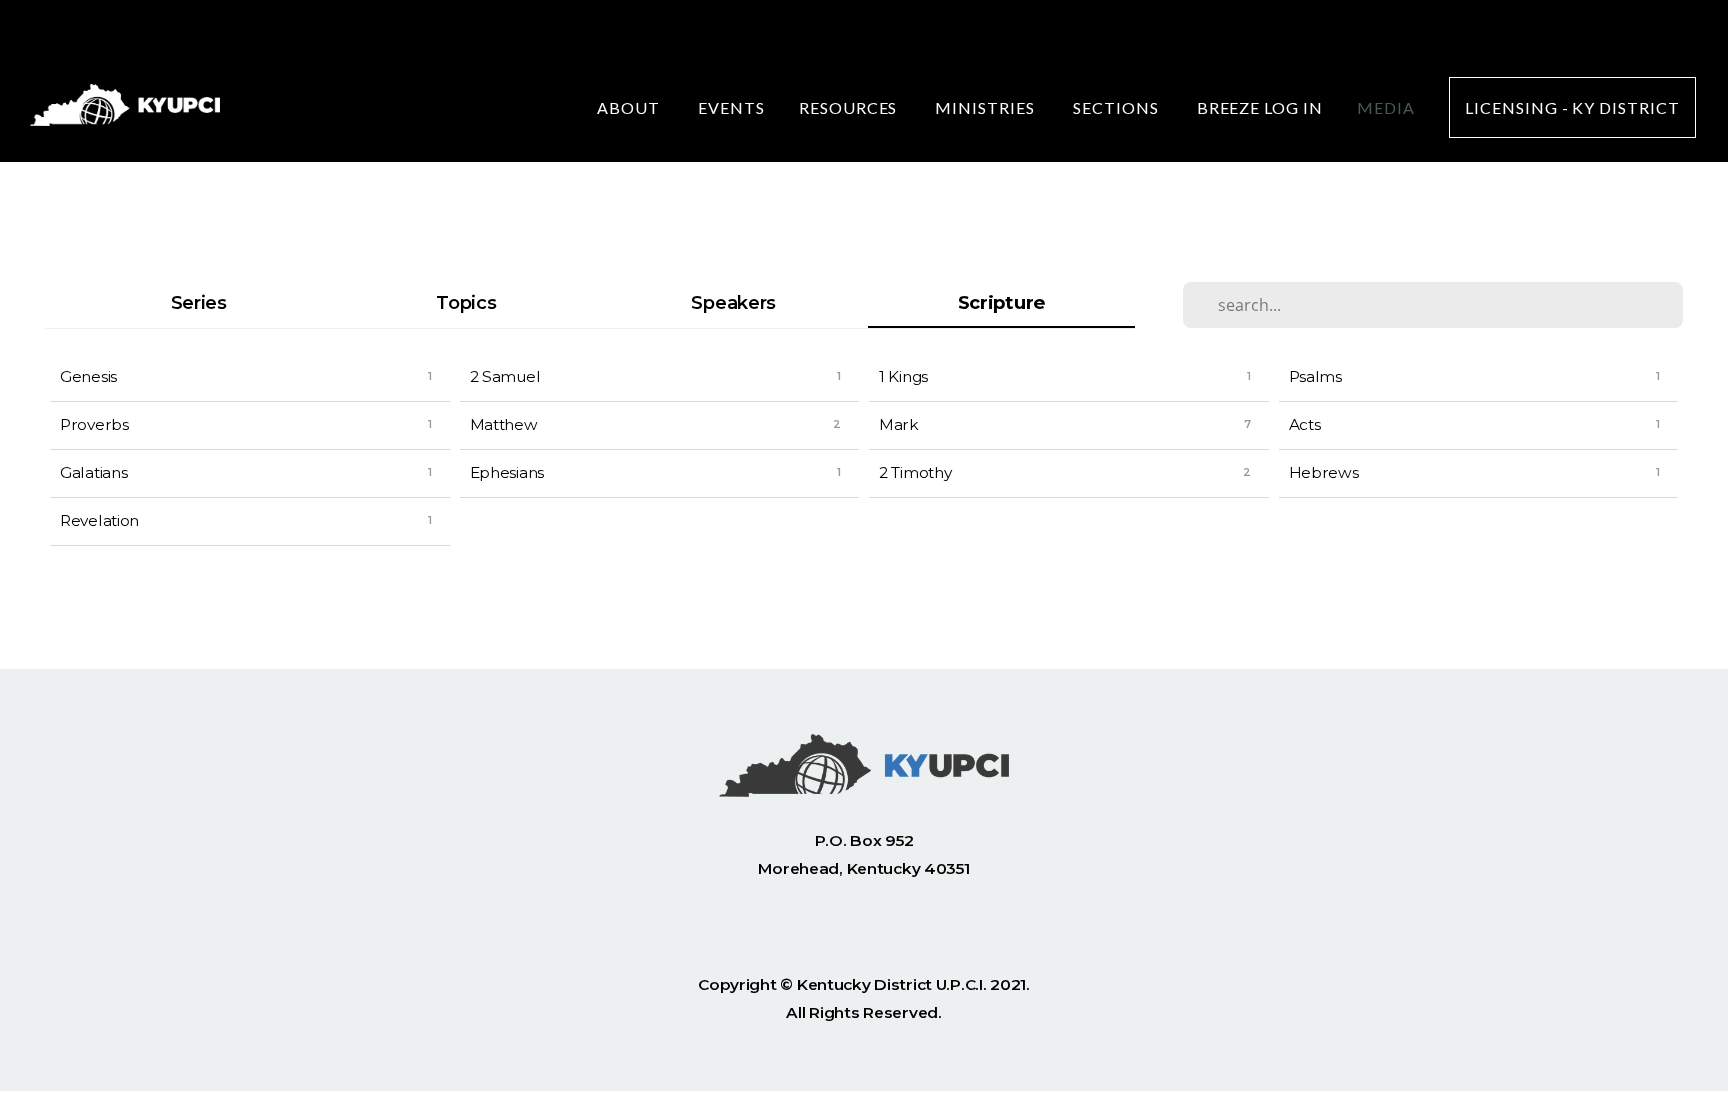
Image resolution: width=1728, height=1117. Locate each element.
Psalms (1315, 376)
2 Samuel (505, 376)
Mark (899, 424)
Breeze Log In (1260, 107)
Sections (1118, 107)
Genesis (88, 376)
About (630, 107)
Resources (850, 107)
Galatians (93, 472)
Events (731, 107)
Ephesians (507, 472)
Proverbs (94, 424)
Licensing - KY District (1572, 107)
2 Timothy (915, 472)
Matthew (504, 424)
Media (1386, 107)
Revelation (99, 520)
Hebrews (1324, 472)
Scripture (1001, 302)
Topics (466, 302)
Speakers (733, 302)
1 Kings (903, 376)
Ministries (987, 107)
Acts (1305, 424)
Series (199, 302)
